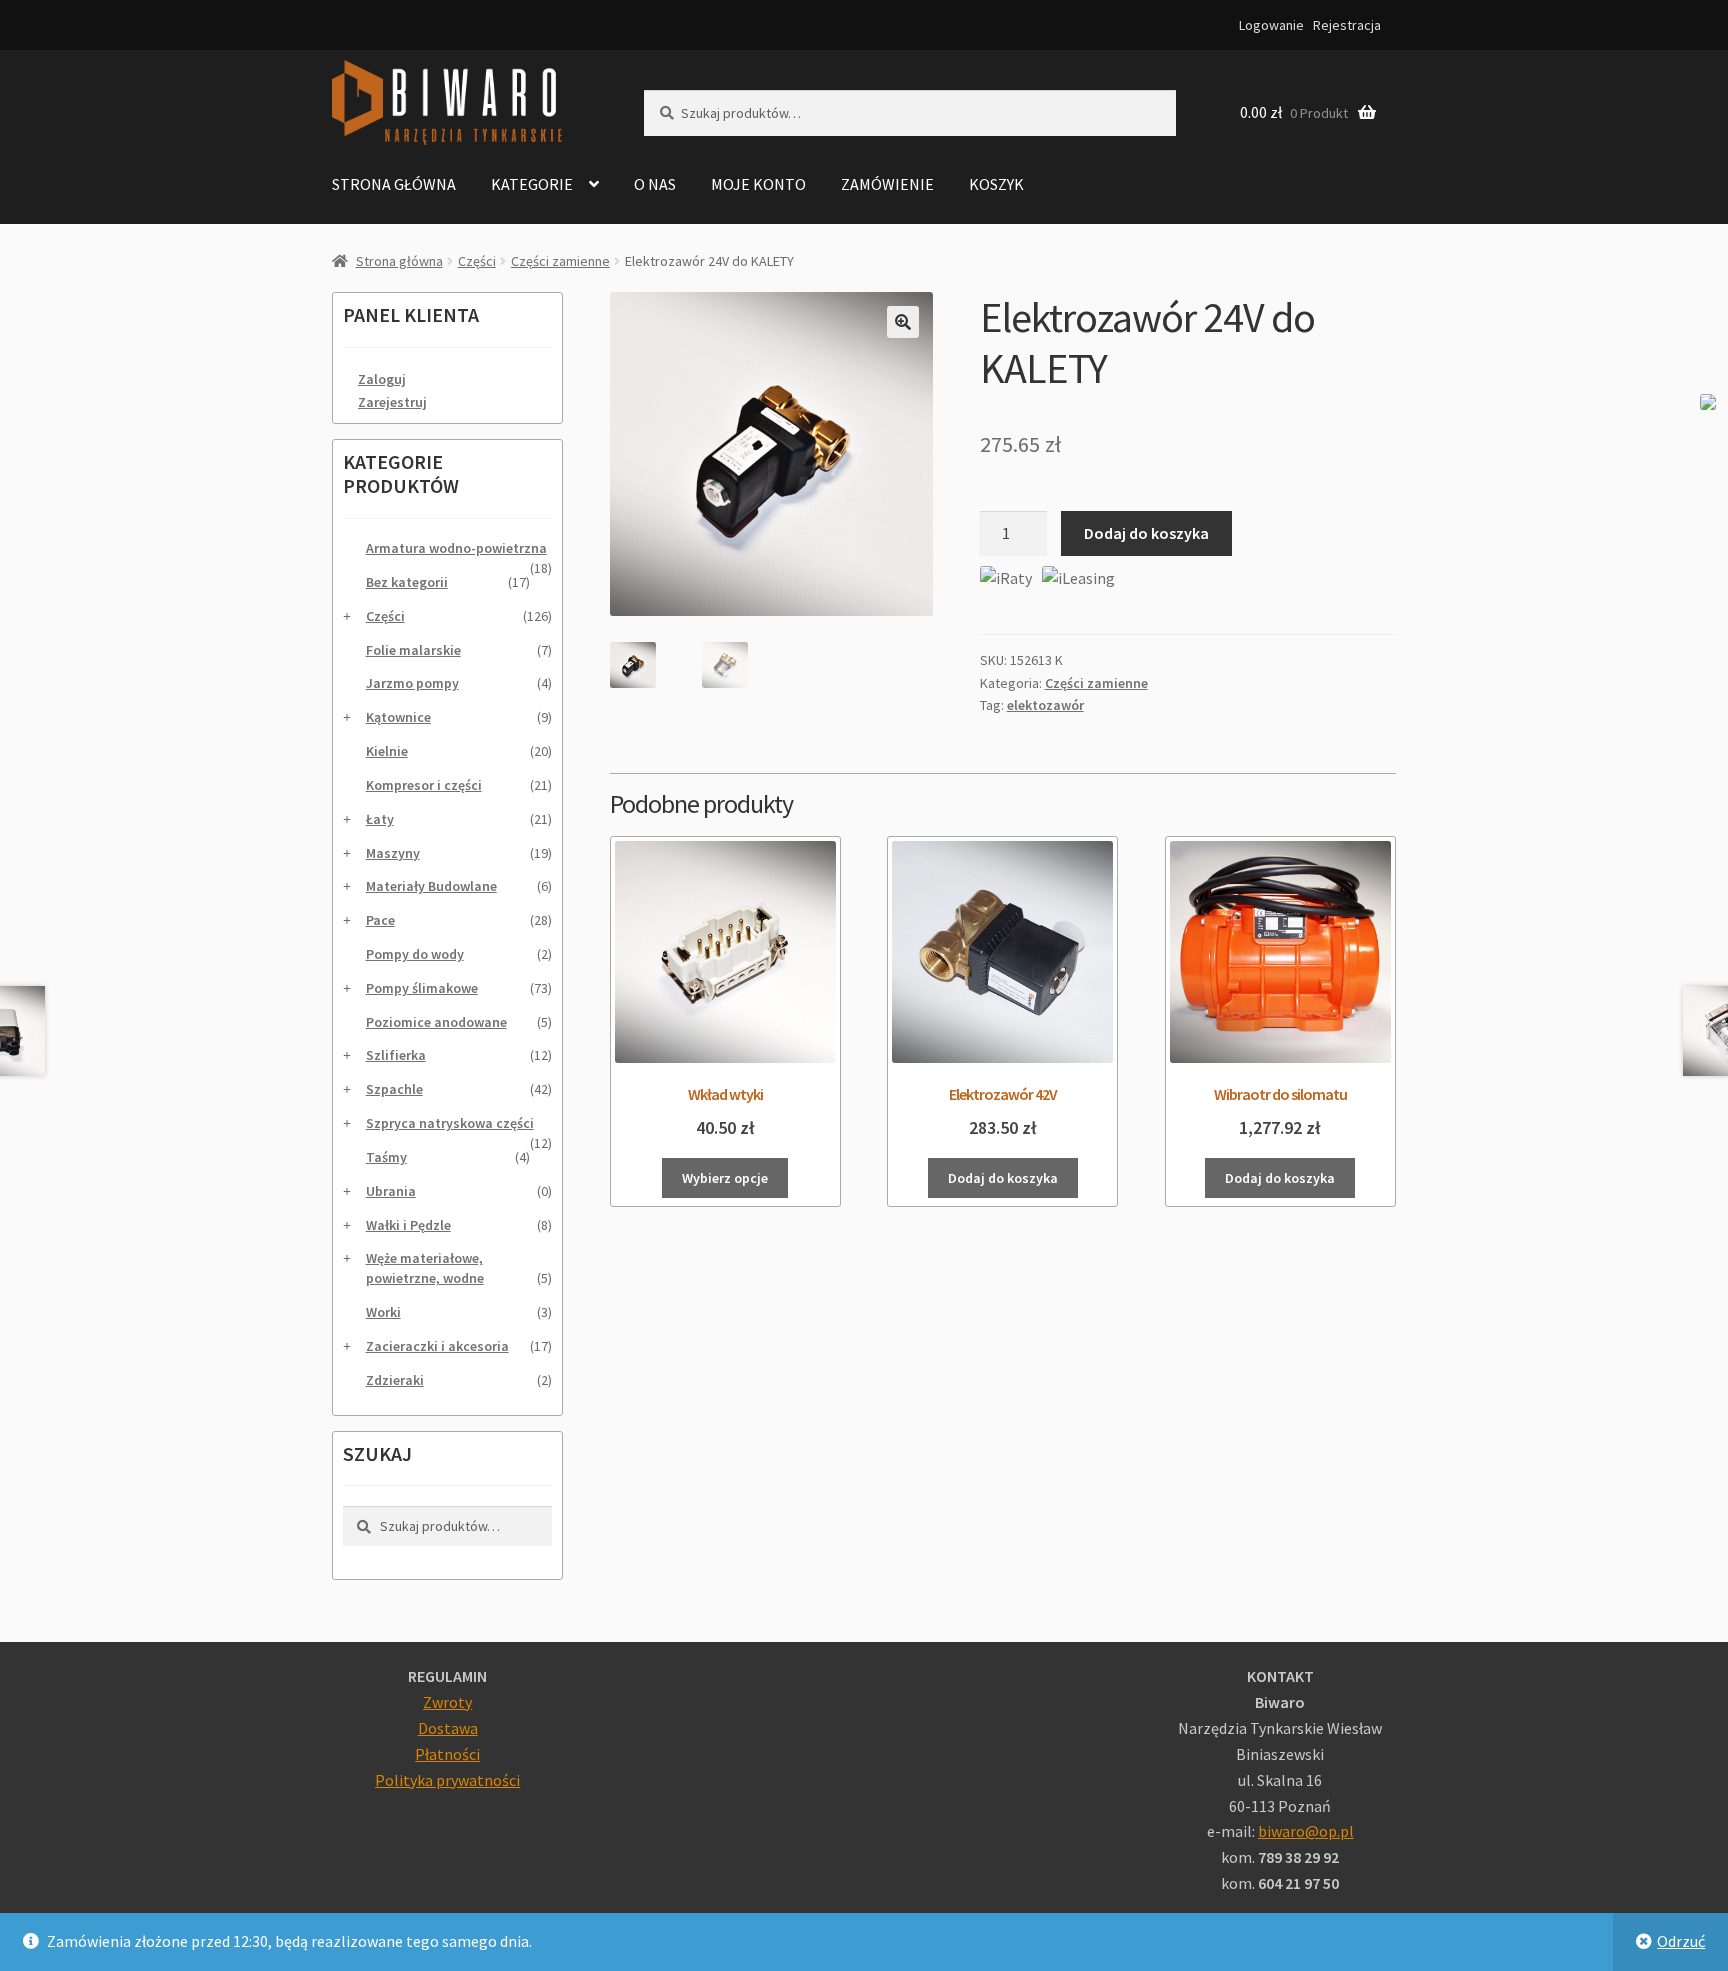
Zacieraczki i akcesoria (437, 1346)
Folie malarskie (413, 650)
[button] (903, 322)
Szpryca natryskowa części (450, 1123)
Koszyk (996, 184)
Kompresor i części (424, 785)
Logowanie (1271, 25)
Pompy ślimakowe (422, 988)
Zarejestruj (392, 402)
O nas (655, 184)
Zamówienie (887, 184)
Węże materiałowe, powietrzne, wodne (425, 1268)
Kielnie (387, 751)
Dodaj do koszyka (1146, 533)
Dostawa (448, 1728)
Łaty (380, 819)
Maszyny (393, 853)
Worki (383, 1312)
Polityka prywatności (447, 1780)
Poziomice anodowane (436, 1022)
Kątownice (398, 717)
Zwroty (447, 1702)
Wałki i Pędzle (408, 1225)
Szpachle (394, 1089)
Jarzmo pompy (412, 683)
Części (477, 261)
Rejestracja (1347, 25)
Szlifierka (396, 1055)
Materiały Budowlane (431, 886)
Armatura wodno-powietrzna (456, 548)
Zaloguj (382, 379)
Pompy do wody (415, 954)
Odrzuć (1681, 1941)
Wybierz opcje (725, 1178)
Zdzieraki (395, 1380)
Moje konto (758, 184)
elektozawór (1045, 705)
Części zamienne (560, 261)
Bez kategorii (407, 582)
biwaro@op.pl (1306, 1831)
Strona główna (394, 184)
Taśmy (386, 1157)
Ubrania (391, 1191)
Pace (380, 920)
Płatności (447, 1754)
